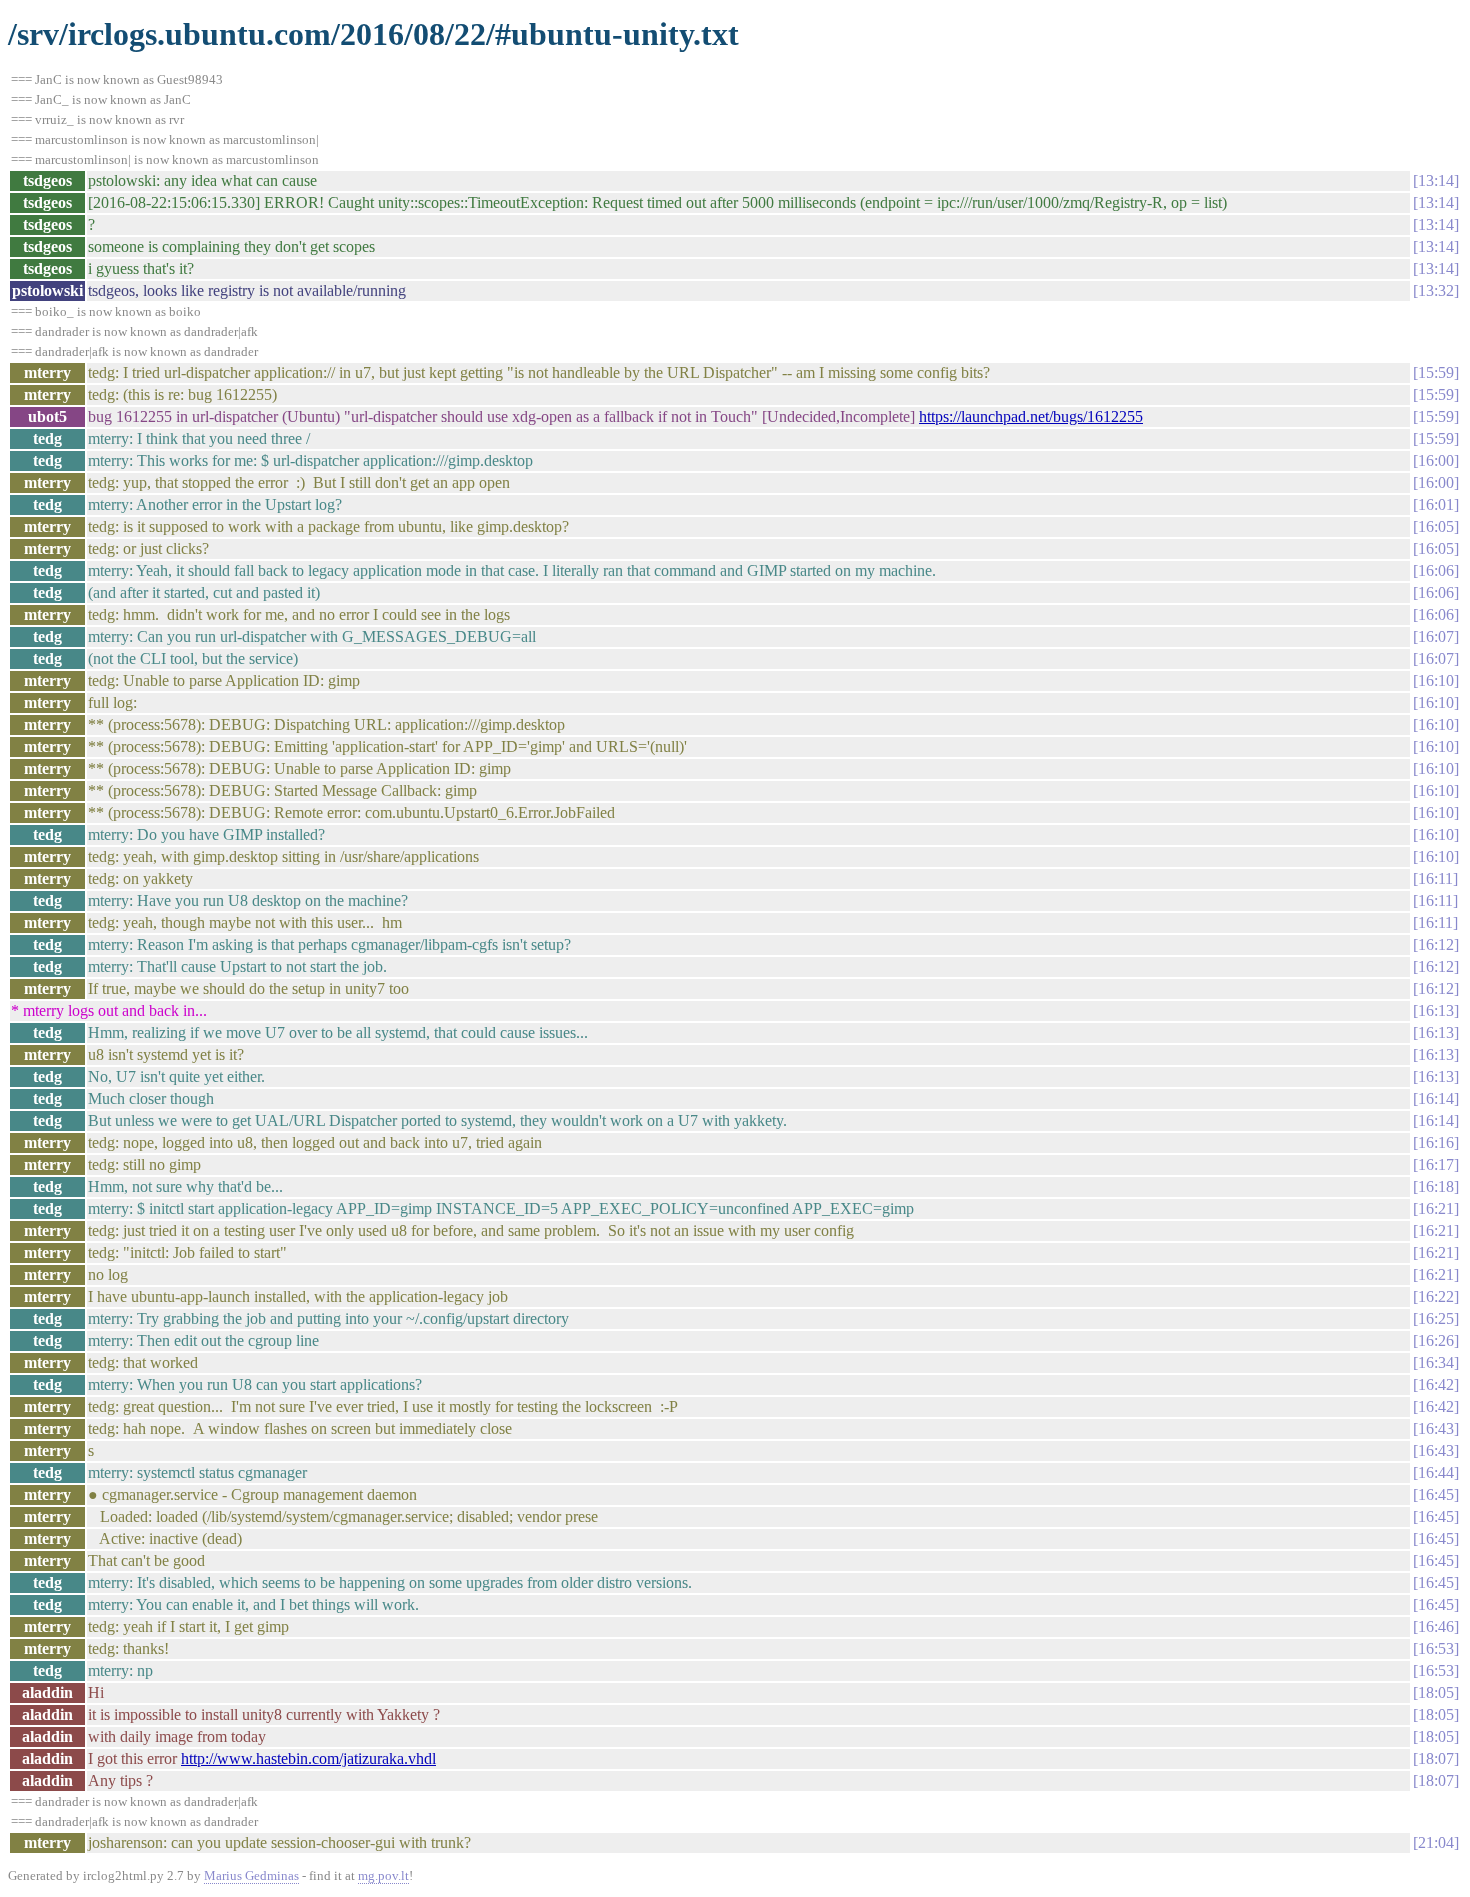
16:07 (1436, 636)
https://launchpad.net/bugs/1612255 (1031, 416)
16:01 (1436, 504)
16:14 (1436, 1098)
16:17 (1436, 1164)
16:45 (1436, 1494)
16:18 (1436, 1186)
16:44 (1436, 1472)
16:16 (1436, 1142)
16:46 (1436, 1626)
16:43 (1436, 1428)
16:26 (1436, 1340)
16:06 (1436, 570)
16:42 (1436, 1384)
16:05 (1436, 526)
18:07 (1436, 1758)
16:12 (1436, 944)
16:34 (1436, 1362)
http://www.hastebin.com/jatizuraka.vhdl (308, 1758)
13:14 (1436, 180)
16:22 (1436, 1296)
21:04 (1436, 1842)
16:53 (1436, 1648)
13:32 (1436, 290)
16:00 (1436, 460)
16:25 (1436, 1318)
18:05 (1436, 1692)
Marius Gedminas (251, 1875)
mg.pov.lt (383, 1875)
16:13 (1436, 1010)
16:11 (1435, 878)
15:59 (1436, 372)
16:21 (1436, 1208)
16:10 (1436, 680)
